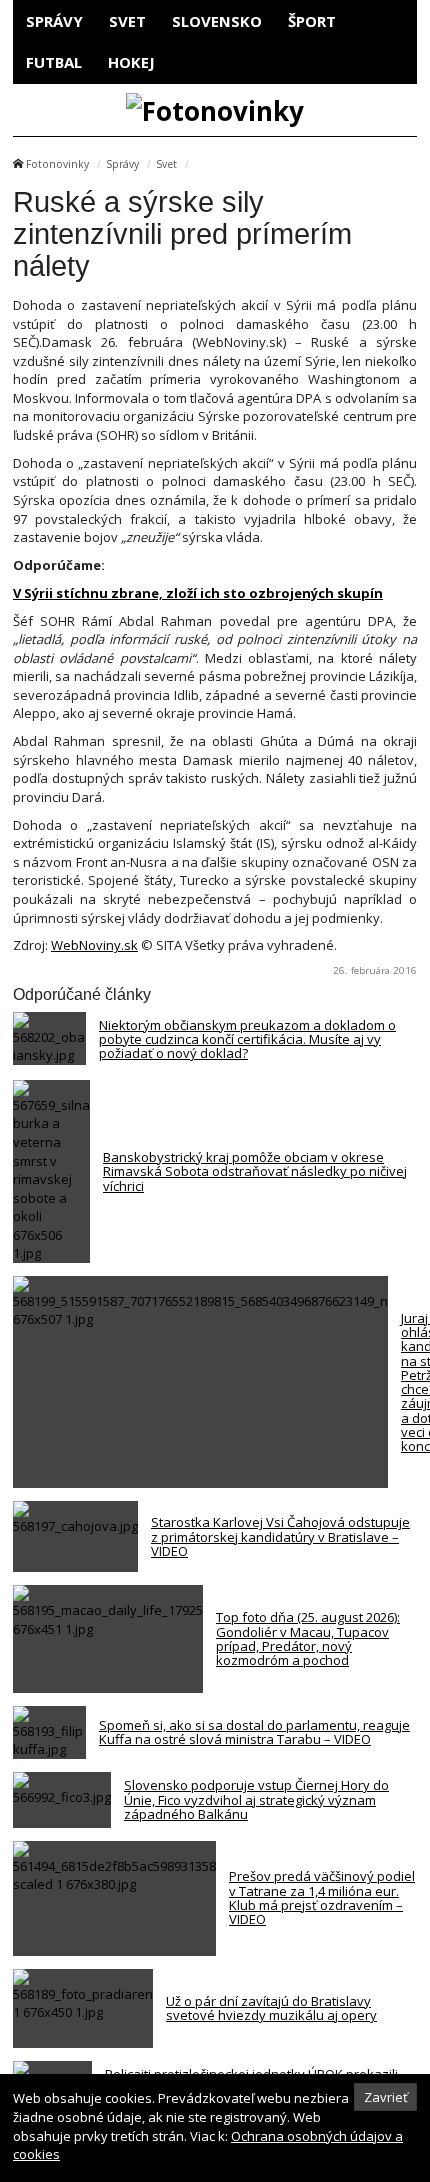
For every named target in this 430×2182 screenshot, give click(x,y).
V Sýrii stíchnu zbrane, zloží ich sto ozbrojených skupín (198, 593)
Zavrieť (386, 2097)
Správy (54, 21)
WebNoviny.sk (94, 945)
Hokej (131, 62)
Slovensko (217, 21)
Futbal (54, 62)
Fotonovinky (57, 164)
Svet (127, 21)
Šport (312, 21)
